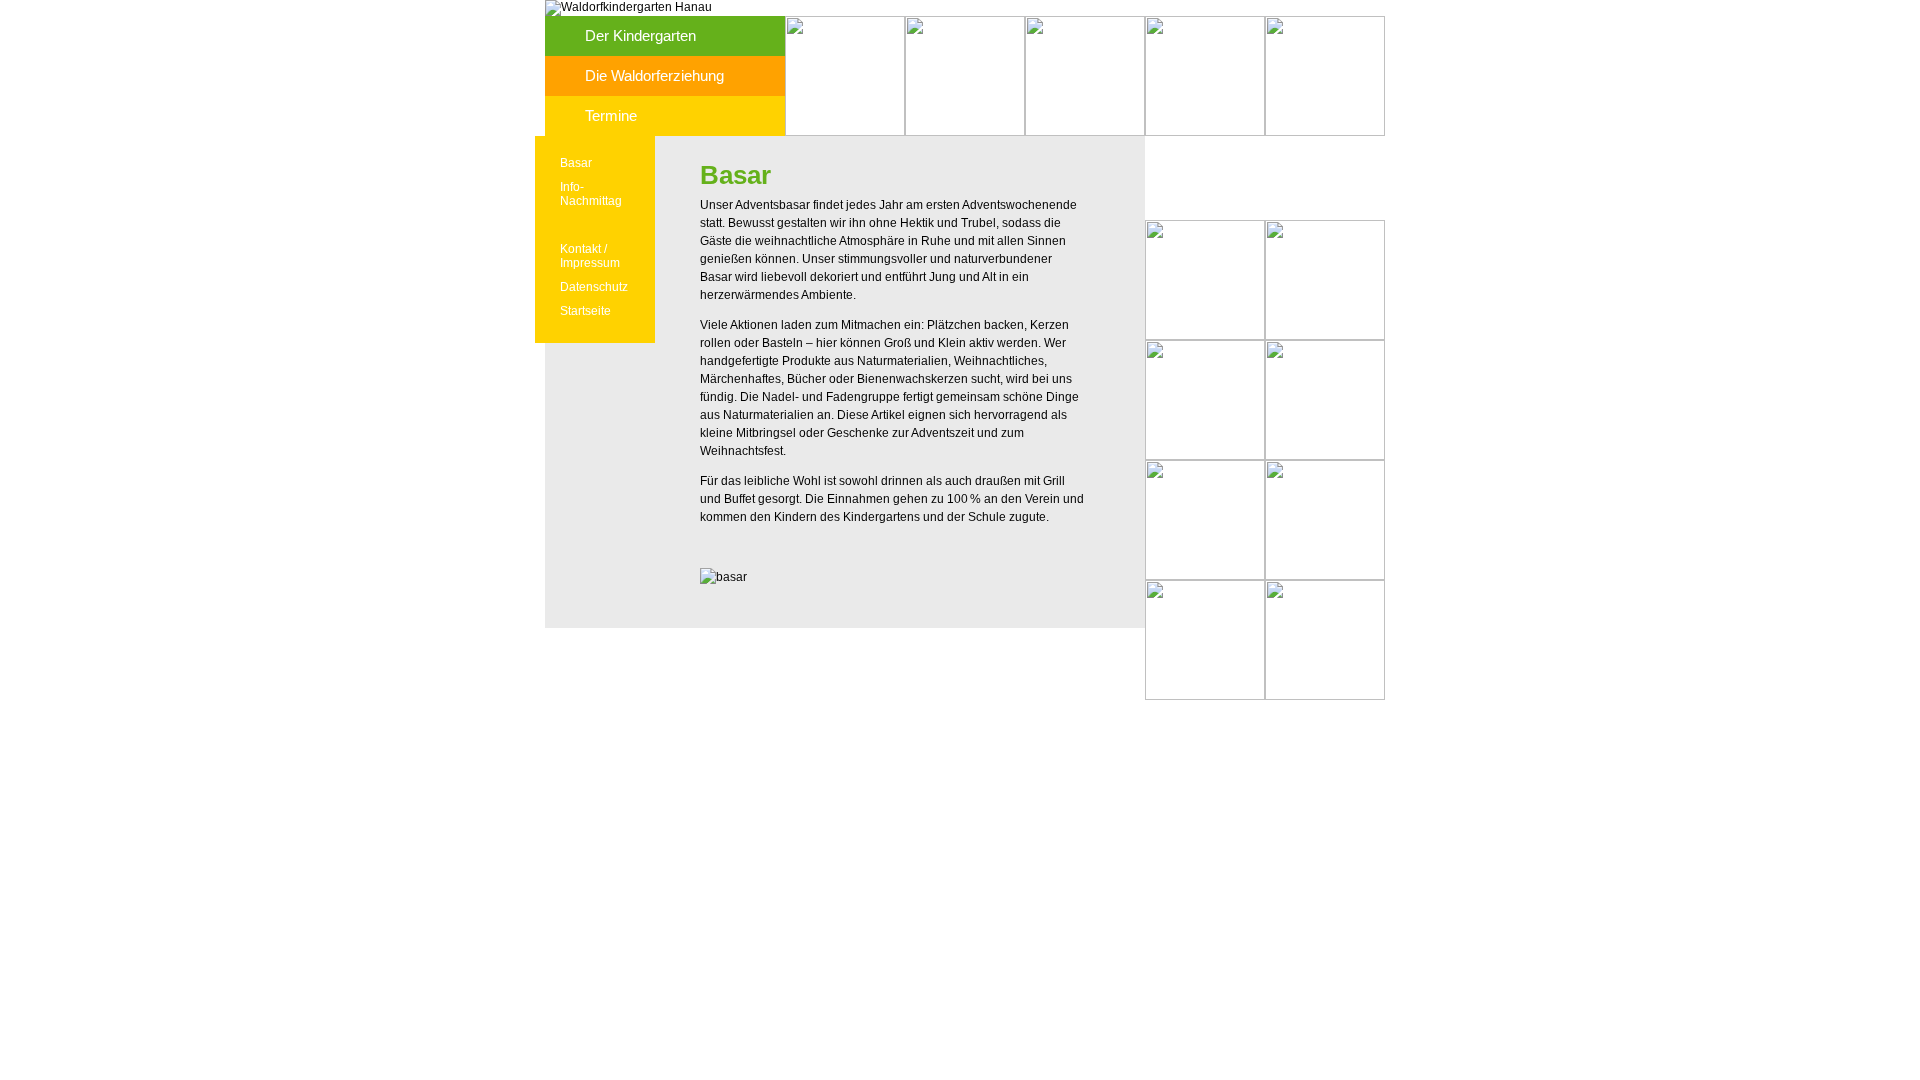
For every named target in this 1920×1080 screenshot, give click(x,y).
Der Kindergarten (640, 35)
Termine (611, 115)
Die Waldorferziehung (654, 75)
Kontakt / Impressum (590, 256)
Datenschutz (594, 287)
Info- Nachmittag (591, 194)
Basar (576, 163)
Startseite (585, 311)
